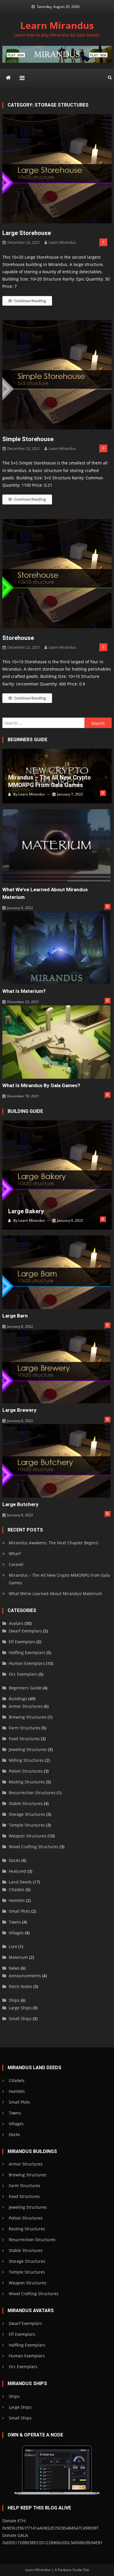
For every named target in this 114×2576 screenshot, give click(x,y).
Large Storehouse (27, 233)
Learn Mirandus (57, 25)
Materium (18, 1957)
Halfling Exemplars (27, 1652)
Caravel (16, 1564)
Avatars (16, 1623)
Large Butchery (20, 1504)
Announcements (25, 1976)
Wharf (15, 1554)
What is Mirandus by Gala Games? (41, 1085)
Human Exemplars (27, 1663)
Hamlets (17, 1900)
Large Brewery (19, 1410)
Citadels (17, 1890)
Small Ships (20, 2019)
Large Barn (15, 1316)
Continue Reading (30, 301)
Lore (13, 1946)
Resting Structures (27, 1782)
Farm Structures (25, 1728)
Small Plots (19, 1911)
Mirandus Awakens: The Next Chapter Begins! (54, 1543)
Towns (15, 1922)
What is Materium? (24, 991)
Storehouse (18, 638)
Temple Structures (27, 1825)
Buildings (18, 1699)
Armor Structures (26, 1706)
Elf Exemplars (22, 1642)
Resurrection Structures (32, 1793)
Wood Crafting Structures (34, 1847)
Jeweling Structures (28, 1749)
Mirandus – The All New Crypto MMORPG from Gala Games (50, 781)
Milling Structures (26, 1760)
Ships (14, 2000)
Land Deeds (20, 1882)
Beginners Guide (25, 1688)
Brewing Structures (28, 1717)
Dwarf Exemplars (25, 1631)
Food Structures (24, 1739)
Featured (18, 1871)
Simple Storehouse (28, 439)
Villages (16, 1933)
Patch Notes (20, 1986)
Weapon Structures (28, 1836)
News (14, 1968)
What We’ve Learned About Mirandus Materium (45, 893)
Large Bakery (26, 1211)
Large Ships (20, 2008)
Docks (14, 1860)
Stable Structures (26, 1803)
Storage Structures (27, 1814)
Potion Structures (26, 1771)
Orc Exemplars (23, 1674)
